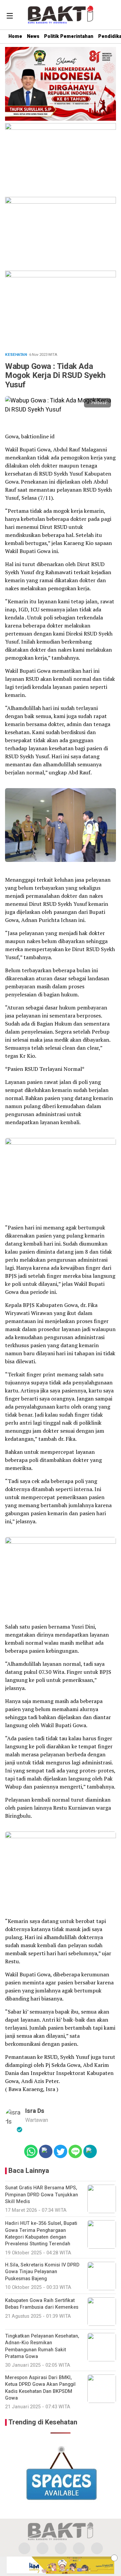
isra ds (35, 2111)
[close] (114, 2558)
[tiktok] (97, 2548)
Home (15, 36)
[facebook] (24, 2548)
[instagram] (61, 2548)
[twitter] (43, 2548)
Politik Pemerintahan (69, 36)
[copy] (90, 2151)
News (33, 36)
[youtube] (79, 2548)
